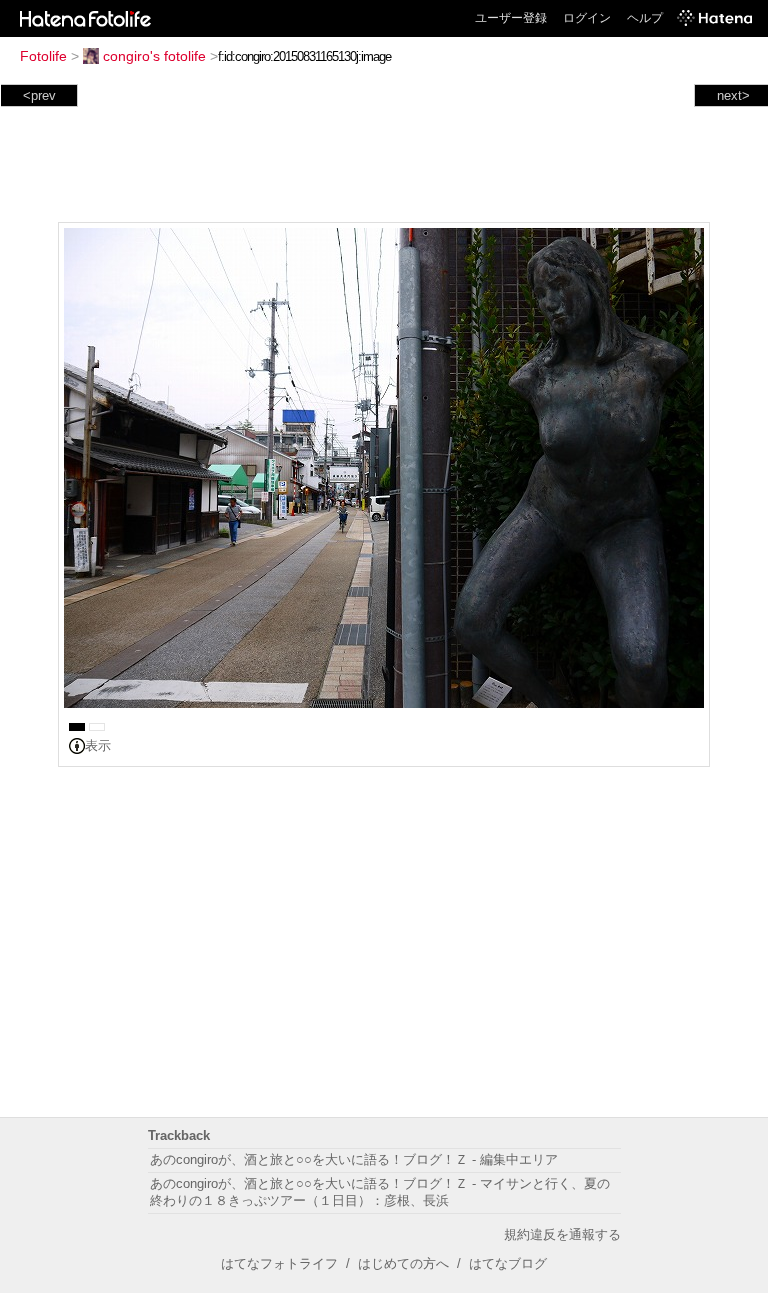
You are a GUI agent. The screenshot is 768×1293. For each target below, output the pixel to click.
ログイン (587, 18)
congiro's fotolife (154, 56)
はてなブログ (508, 1263)
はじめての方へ (403, 1263)
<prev (39, 95)
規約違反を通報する (562, 1234)
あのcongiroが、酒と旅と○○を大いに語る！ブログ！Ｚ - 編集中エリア (354, 1159)
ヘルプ (645, 18)
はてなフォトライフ (279, 1263)
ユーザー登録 (511, 18)
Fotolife (43, 56)
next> (733, 95)
